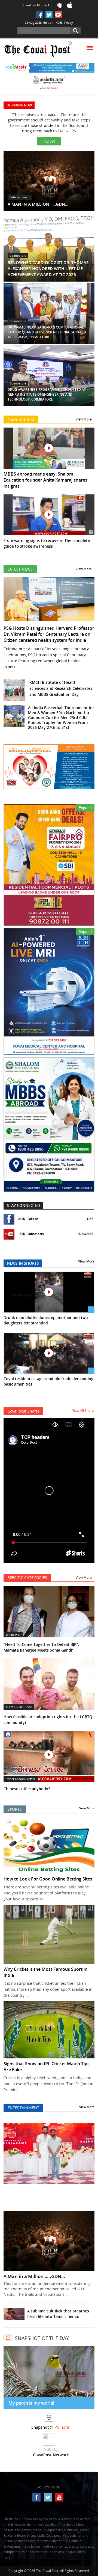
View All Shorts (83, 1405)
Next (87, 2160)
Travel (49, 136)
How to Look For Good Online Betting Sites (48, 1873)
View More (84, 414)
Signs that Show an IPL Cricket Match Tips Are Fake (47, 2061)
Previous (11, 2160)
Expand (85, 802)
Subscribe (85, 1228)
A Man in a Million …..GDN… (34, 2271)
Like (90, 1213)
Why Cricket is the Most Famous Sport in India (45, 1967)
